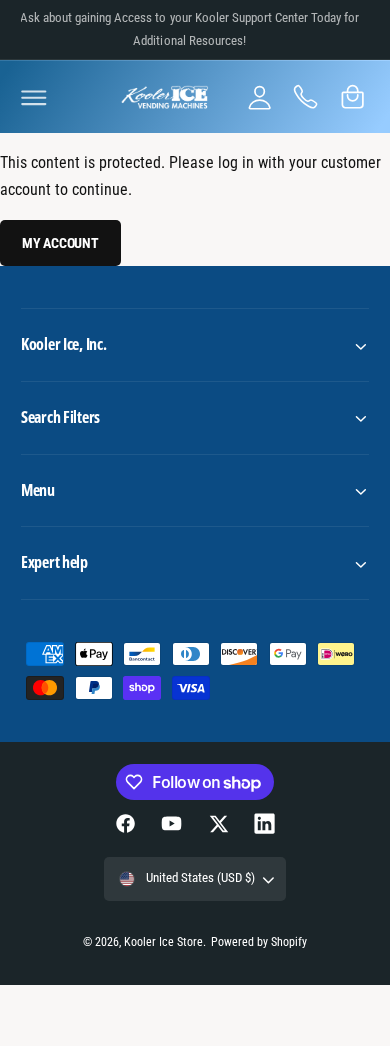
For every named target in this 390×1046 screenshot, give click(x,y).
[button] (34, 97)
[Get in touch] (306, 97)
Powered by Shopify (259, 942)
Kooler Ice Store (163, 942)
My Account (60, 243)
